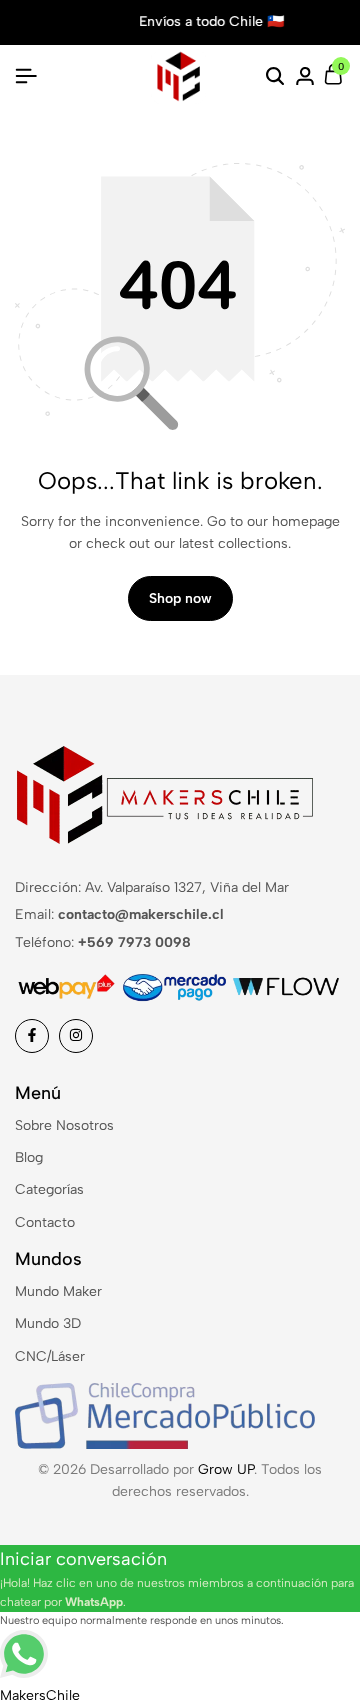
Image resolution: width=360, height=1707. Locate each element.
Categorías (49, 1189)
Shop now (180, 598)
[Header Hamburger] (26, 76)
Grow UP (226, 1469)
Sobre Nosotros (64, 1125)
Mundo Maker (58, 1291)
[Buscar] (275, 77)
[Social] (32, 1036)
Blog (29, 1157)
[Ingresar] (305, 77)
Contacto (45, 1222)
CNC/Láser (50, 1356)
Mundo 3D (48, 1323)
